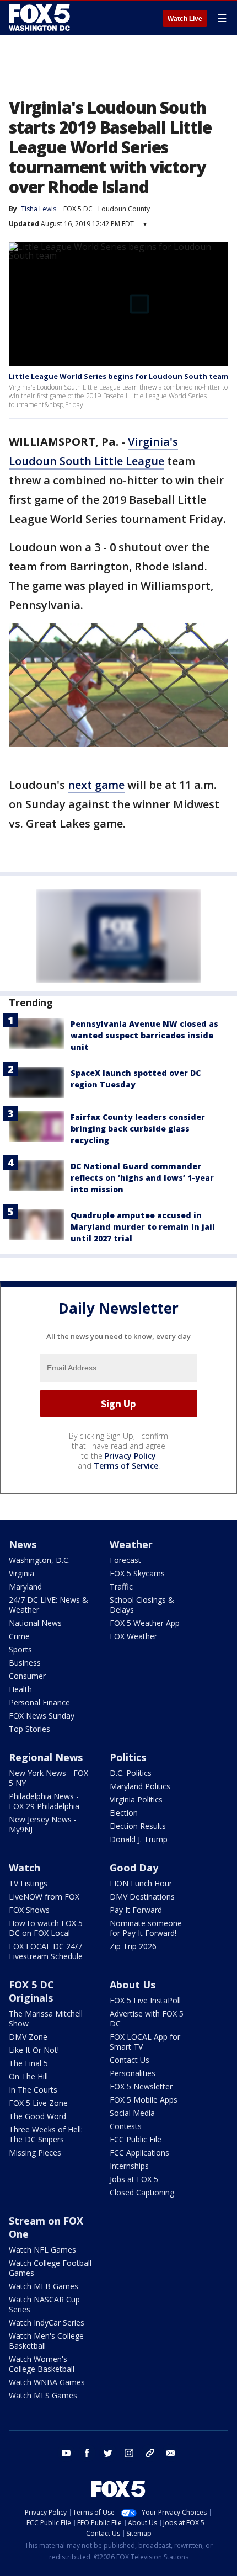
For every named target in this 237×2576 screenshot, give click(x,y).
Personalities (133, 2073)
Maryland (25, 1586)
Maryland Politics (140, 1786)
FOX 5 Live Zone (38, 2103)
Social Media (132, 2113)
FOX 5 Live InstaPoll (145, 2000)
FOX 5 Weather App (145, 1623)
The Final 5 (28, 2063)
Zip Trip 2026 (133, 1946)
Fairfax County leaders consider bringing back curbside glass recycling (138, 1129)
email (171, 2453)
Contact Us (130, 2060)
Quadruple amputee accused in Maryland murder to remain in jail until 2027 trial (143, 1227)
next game (96, 785)
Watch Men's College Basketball (46, 2341)
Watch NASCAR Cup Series (44, 2304)
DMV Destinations (142, 1897)
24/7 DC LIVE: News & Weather (49, 1605)
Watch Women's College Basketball (42, 2364)
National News (35, 1623)
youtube (66, 2453)
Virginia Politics (136, 1799)
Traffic (121, 1586)
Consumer (27, 1676)
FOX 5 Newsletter (141, 2086)
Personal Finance (39, 1702)
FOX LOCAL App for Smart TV (145, 2042)
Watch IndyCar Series (47, 2322)
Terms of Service (126, 1466)
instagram (129, 2453)
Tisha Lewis (39, 209)
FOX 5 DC (78, 209)
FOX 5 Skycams (137, 1573)
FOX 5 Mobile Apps (144, 2100)
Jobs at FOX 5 (134, 2179)
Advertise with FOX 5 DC (147, 2018)
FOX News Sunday (42, 1716)
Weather (131, 1544)
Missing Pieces (35, 2153)
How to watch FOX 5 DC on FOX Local (46, 1928)
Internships (129, 2166)
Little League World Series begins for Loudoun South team (118, 376)
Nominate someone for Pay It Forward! (146, 1928)
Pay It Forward (136, 1910)
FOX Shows (29, 1910)
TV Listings (28, 1883)
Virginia (21, 1573)
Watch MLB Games (44, 2286)
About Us (133, 1985)
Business (25, 1663)
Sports (20, 1649)
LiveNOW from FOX (44, 1897)
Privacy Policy (130, 1456)
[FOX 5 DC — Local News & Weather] (41, 18)
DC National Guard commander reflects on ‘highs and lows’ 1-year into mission (142, 1178)
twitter (108, 2453)
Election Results (138, 1826)
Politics (128, 1757)
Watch (25, 1868)
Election (124, 1813)
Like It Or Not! (34, 2050)
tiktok (150, 2453)
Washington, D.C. (39, 1560)
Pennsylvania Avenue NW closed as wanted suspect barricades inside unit (144, 1035)
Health (20, 1689)
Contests (126, 2126)
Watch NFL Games (42, 2250)
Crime (19, 1636)
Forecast (125, 1560)
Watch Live (185, 19)
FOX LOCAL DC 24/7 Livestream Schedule (46, 1951)
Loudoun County (124, 209)
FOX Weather (133, 1636)
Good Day (134, 1868)
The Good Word (37, 2116)
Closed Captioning (142, 2192)
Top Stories (29, 1729)
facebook (87, 2453)
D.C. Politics (131, 1773)
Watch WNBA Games (47, 2382)
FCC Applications (139, 2153)
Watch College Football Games (50, 2268)
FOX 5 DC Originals (31, 1991)
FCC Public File (136, 2139)
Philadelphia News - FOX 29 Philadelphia (44, 1801)
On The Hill (28, 2076)
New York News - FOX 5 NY (49, 1778)
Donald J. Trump (139, 1839)
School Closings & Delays (142, 1605)
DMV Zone (28, 2037)
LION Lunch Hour (141, 1883)
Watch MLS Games (43, 2395)
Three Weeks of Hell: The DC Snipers (46, 2134)
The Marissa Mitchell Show (46, 2018)
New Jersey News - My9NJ (43, 1824)
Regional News (46, 1757)
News (23, 1544)
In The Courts (33, 2090)
